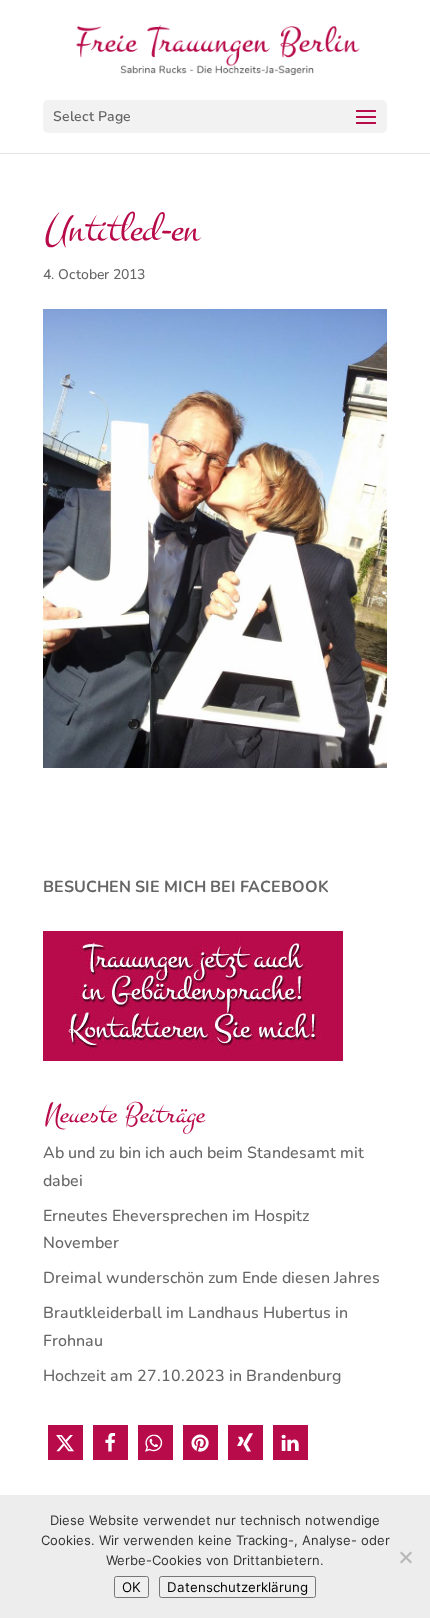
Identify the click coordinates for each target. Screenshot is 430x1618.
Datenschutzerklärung (237, 1587)
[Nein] (405, 1557)
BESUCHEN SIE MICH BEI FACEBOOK (186, 887)
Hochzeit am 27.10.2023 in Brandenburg (192, 1376)
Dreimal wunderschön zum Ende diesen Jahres (211, 1278)
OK (131, 1587)
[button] (65, 1442)
